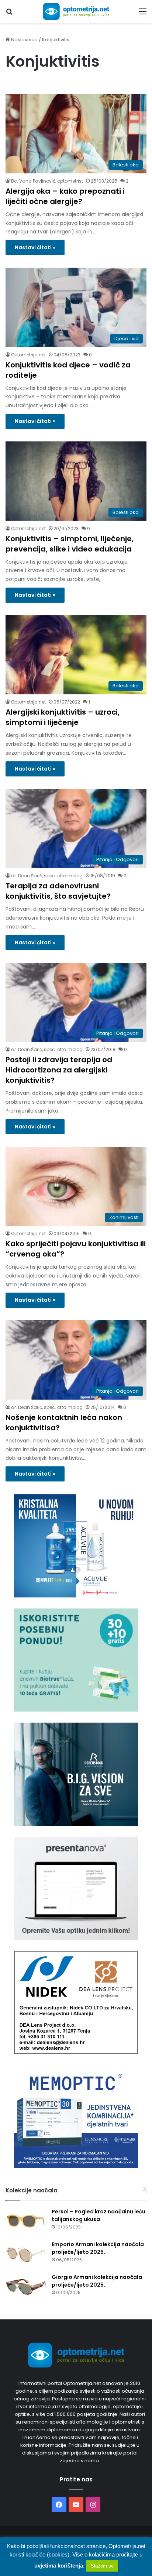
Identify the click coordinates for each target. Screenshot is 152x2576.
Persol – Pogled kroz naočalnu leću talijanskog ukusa (99, 2215)
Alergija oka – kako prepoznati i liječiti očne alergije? (65, 196)
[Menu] (143, 14)
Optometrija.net (28, 355)
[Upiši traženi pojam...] (9, 14)
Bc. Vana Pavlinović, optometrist (47, 181)
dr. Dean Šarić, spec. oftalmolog (47, 876)
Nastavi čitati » (35, 247)
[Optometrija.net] (76, 11)
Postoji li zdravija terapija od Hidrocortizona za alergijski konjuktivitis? (59, 1070)
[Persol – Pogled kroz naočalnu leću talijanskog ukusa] (26, 2222)
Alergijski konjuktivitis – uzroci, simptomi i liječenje (63, 717)
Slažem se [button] (102, 2566)
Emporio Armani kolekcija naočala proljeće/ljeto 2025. (98, 2248)
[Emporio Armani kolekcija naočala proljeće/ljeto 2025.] (26, 2254)
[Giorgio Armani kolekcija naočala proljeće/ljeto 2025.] (26, 2287)
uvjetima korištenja (59, 2566)
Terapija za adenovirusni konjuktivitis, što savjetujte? (58, 891)
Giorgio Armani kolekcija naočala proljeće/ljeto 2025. (97, 2281)
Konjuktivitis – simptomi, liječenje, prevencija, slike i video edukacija (70, 544)
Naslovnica (24, 40)
